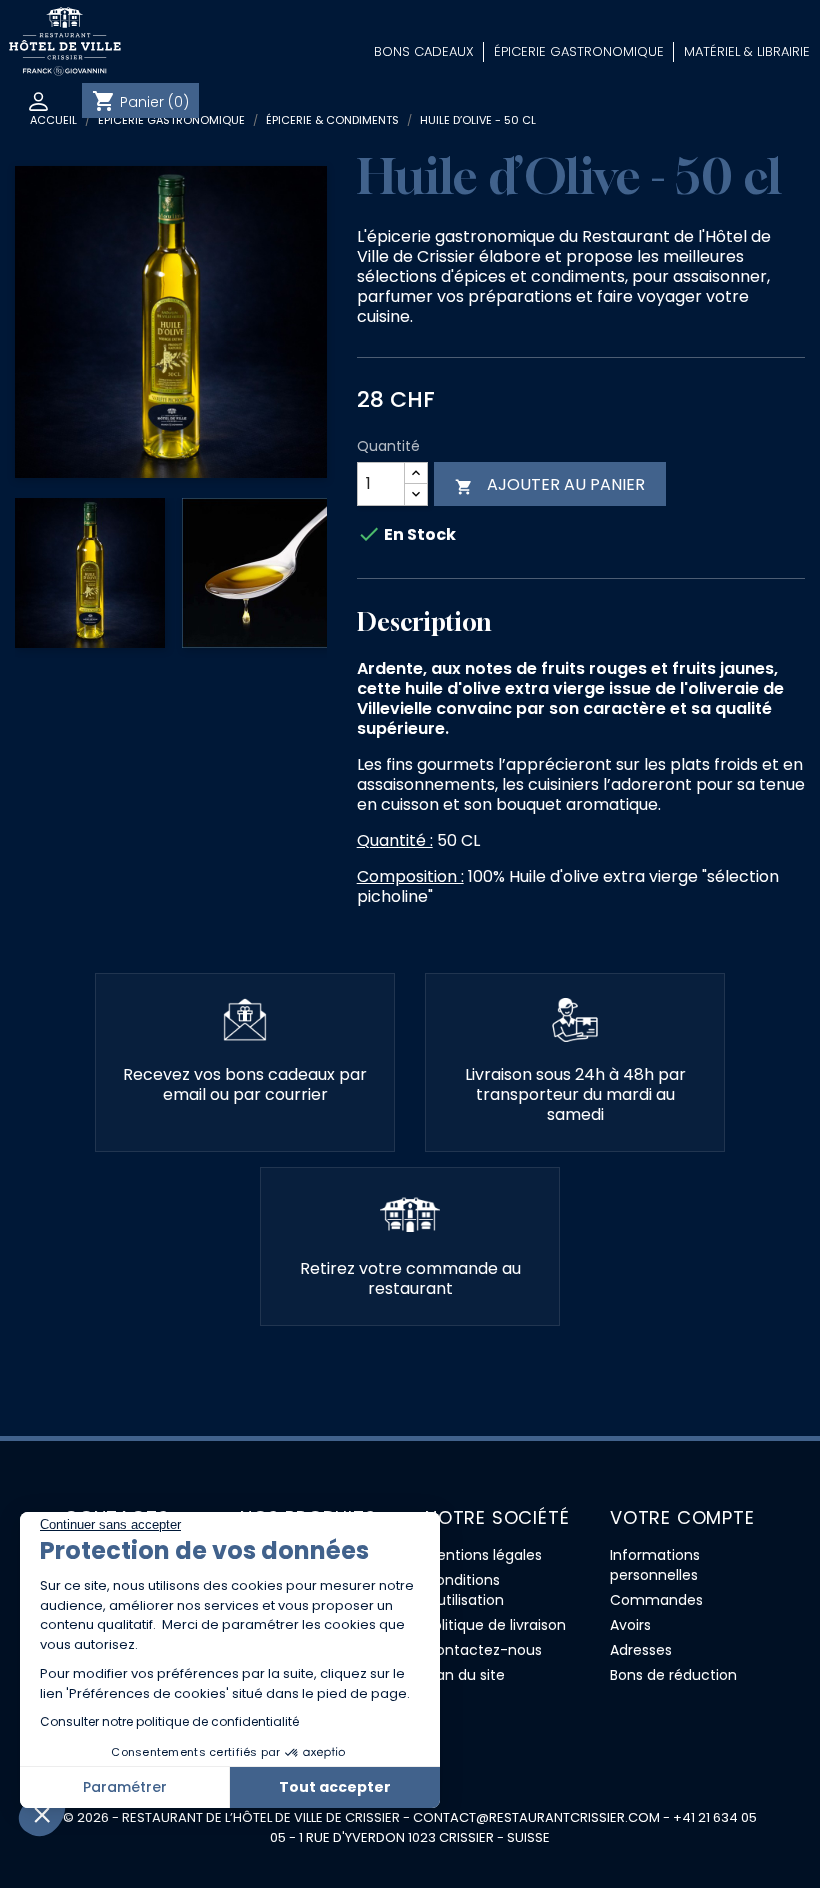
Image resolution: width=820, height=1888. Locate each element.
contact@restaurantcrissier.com (536, 1817)
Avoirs (630, 1625)
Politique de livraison (495, 1625)
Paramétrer (125, 1787)
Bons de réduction (673, 1675)
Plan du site (465, 1675)
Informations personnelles (655, 1565)
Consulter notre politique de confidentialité (169, 1721)
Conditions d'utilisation (464, 1590)
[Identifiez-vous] (41, 101)
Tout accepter (335, 1787)
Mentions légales (483, 1555)
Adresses (641, 1650)
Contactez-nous (483, 1650)
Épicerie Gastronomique (579, 51)
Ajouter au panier (550, 484)
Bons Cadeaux (424, 51)
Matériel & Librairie (747, 51)
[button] (42, 1814)
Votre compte (682, 1517)
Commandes (656, 1600)
